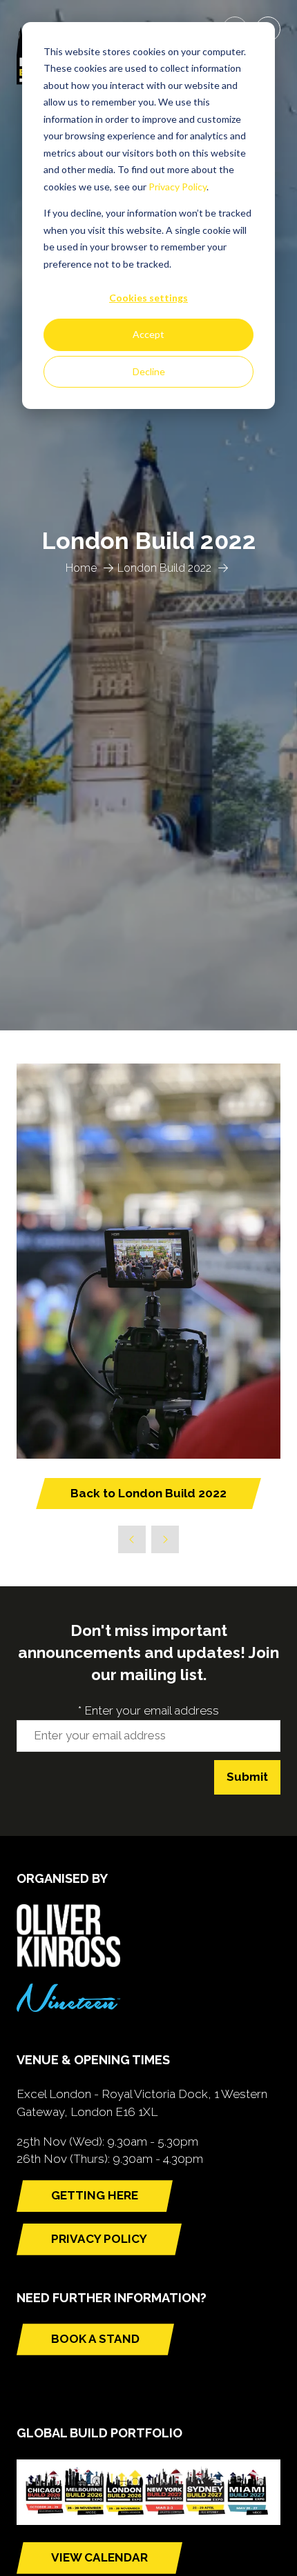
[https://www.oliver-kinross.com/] (68, 1963)
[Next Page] (165, 1539)
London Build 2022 (164, 568)
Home (81, 568)
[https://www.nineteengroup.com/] (68, 2008)
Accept (148, 334)
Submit (247, 1777)
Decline (149, 371)
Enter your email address (148, 1710)
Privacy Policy (178, 187)
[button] (148, 1494)
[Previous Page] (132, 1539)
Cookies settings (148, 298)
